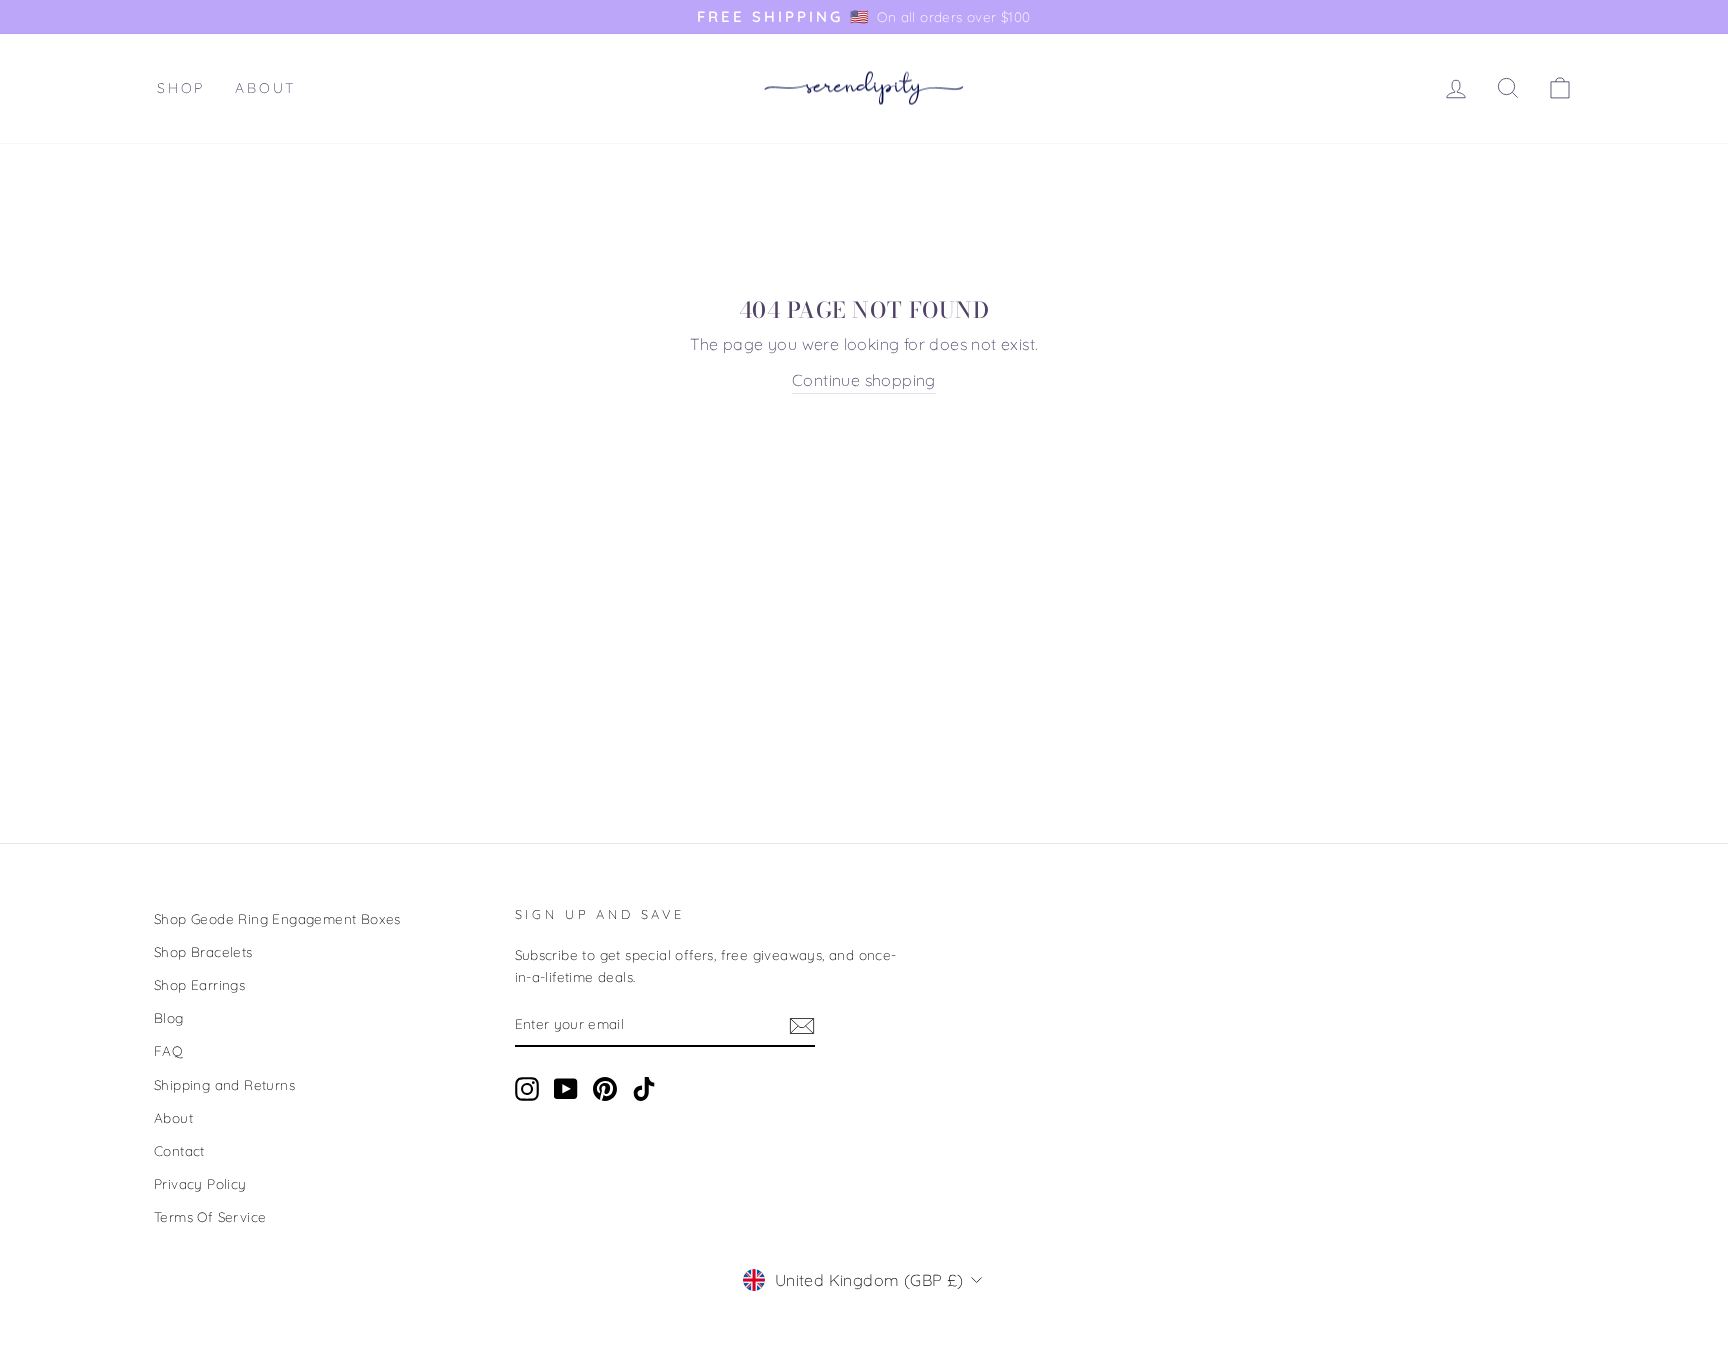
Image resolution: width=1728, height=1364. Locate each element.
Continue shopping (864, 380)
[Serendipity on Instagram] (527, 1089)
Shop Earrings (199, 984)
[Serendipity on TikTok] (644, 1089)
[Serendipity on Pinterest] (605, 1089)
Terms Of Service (210, 1216)
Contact (179, 1150)
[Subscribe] (802, 1025)
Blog (169, 1017)
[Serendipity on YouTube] (566, 1089)
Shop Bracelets (203, 951)
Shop (181, 88)
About (265, 88)
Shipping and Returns (224, 1084)
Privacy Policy (200, 1183)
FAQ (168, 1050)
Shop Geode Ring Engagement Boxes (277, 918)
